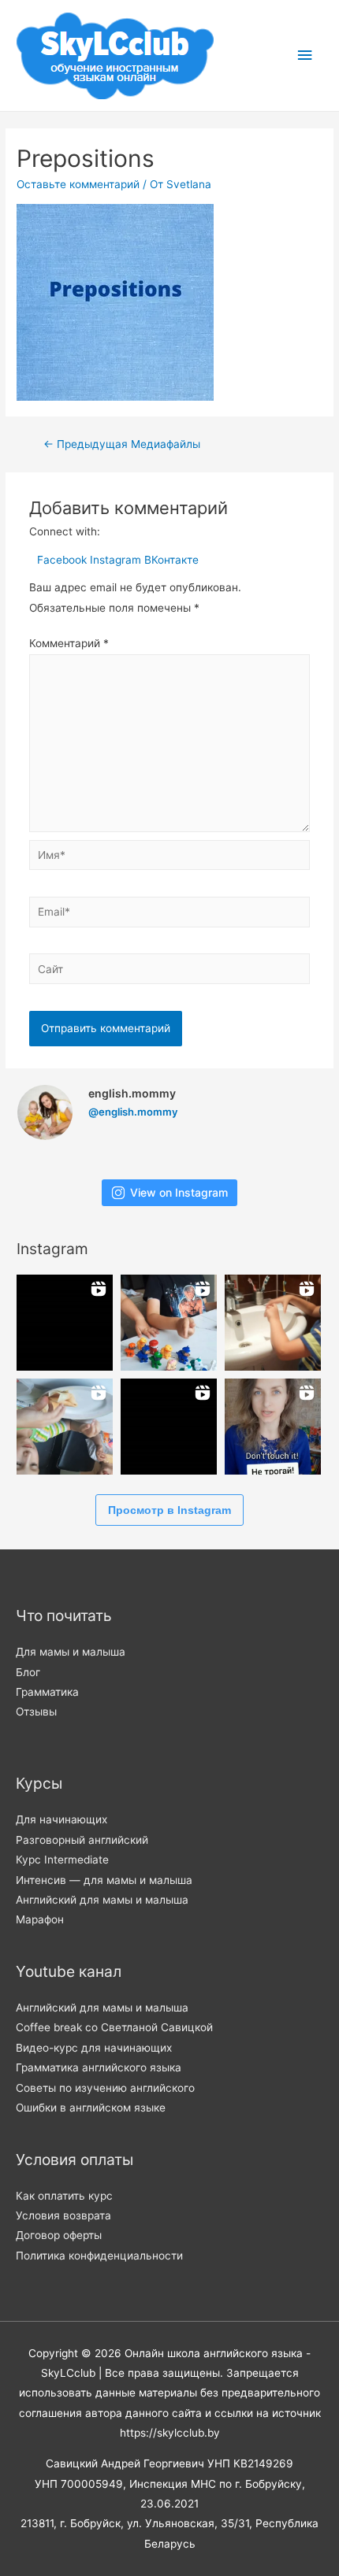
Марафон (40, 1919)
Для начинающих (61, 1819)
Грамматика (47, 1692)
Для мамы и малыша (71, 1652)
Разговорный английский (82, 1840)
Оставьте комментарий (78, 184)
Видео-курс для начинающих (94, 2048)
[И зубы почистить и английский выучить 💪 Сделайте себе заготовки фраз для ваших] (273, 1323)
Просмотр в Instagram (169, 1510)
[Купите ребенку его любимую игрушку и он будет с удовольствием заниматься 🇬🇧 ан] (169, 1323)
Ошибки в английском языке (91, 2108)
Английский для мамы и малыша (102, 1900)
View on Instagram (179, 1192)
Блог (28, 1672)
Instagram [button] (117, 560)
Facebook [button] (63, 560)
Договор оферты (59, 2235)
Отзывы (36, 1712)
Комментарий (69, 643)
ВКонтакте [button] (171, 560)
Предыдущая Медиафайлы (122, 444)
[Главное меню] (305, 56)
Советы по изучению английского (105, 2088)
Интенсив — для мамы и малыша (104, 1880)
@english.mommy (133, 1112)
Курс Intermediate (62, 1860)
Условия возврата (63, 2215)
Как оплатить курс (64, 2196)
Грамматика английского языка (99, 2067)
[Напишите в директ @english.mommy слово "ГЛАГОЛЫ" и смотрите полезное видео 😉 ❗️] (65, 1323)
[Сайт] (170, 972)
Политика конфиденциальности (99, 2256)
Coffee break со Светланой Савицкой (114, 2027)
